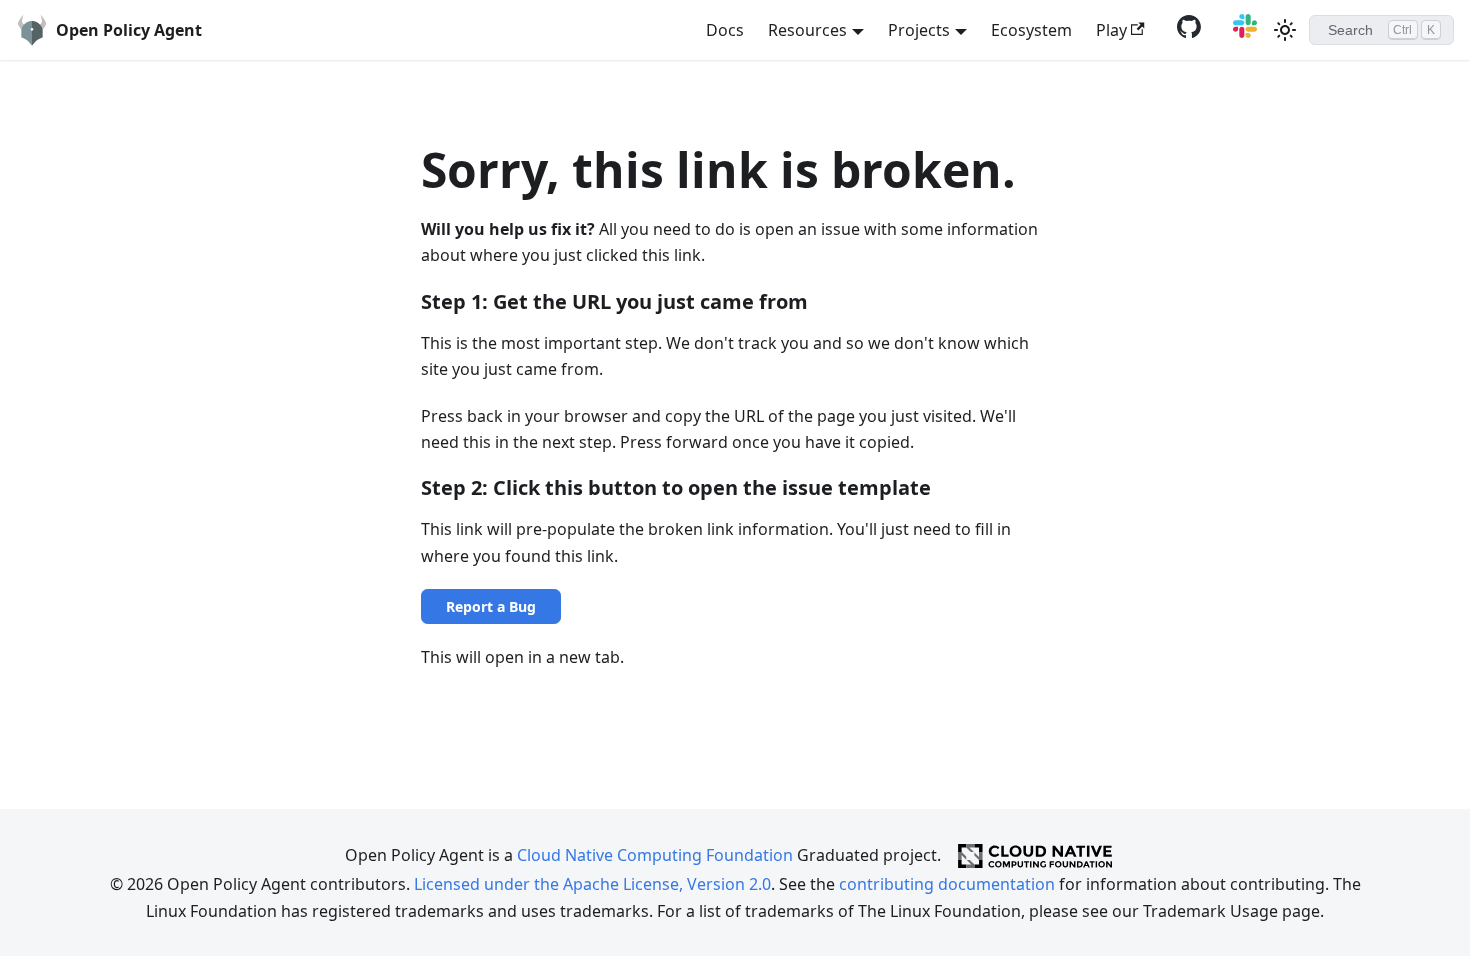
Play (1111, 30)
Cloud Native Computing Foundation (655, 854)
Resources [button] (807, 30)
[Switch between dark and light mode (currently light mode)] (1285, 30)
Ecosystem (1031, 30)
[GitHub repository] (1185, 32)
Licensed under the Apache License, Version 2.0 (592, 884)
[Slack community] (1241, 32)
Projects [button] (919, 30)
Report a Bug (491, 606)
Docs (725, 30)
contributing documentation (947, 884)
